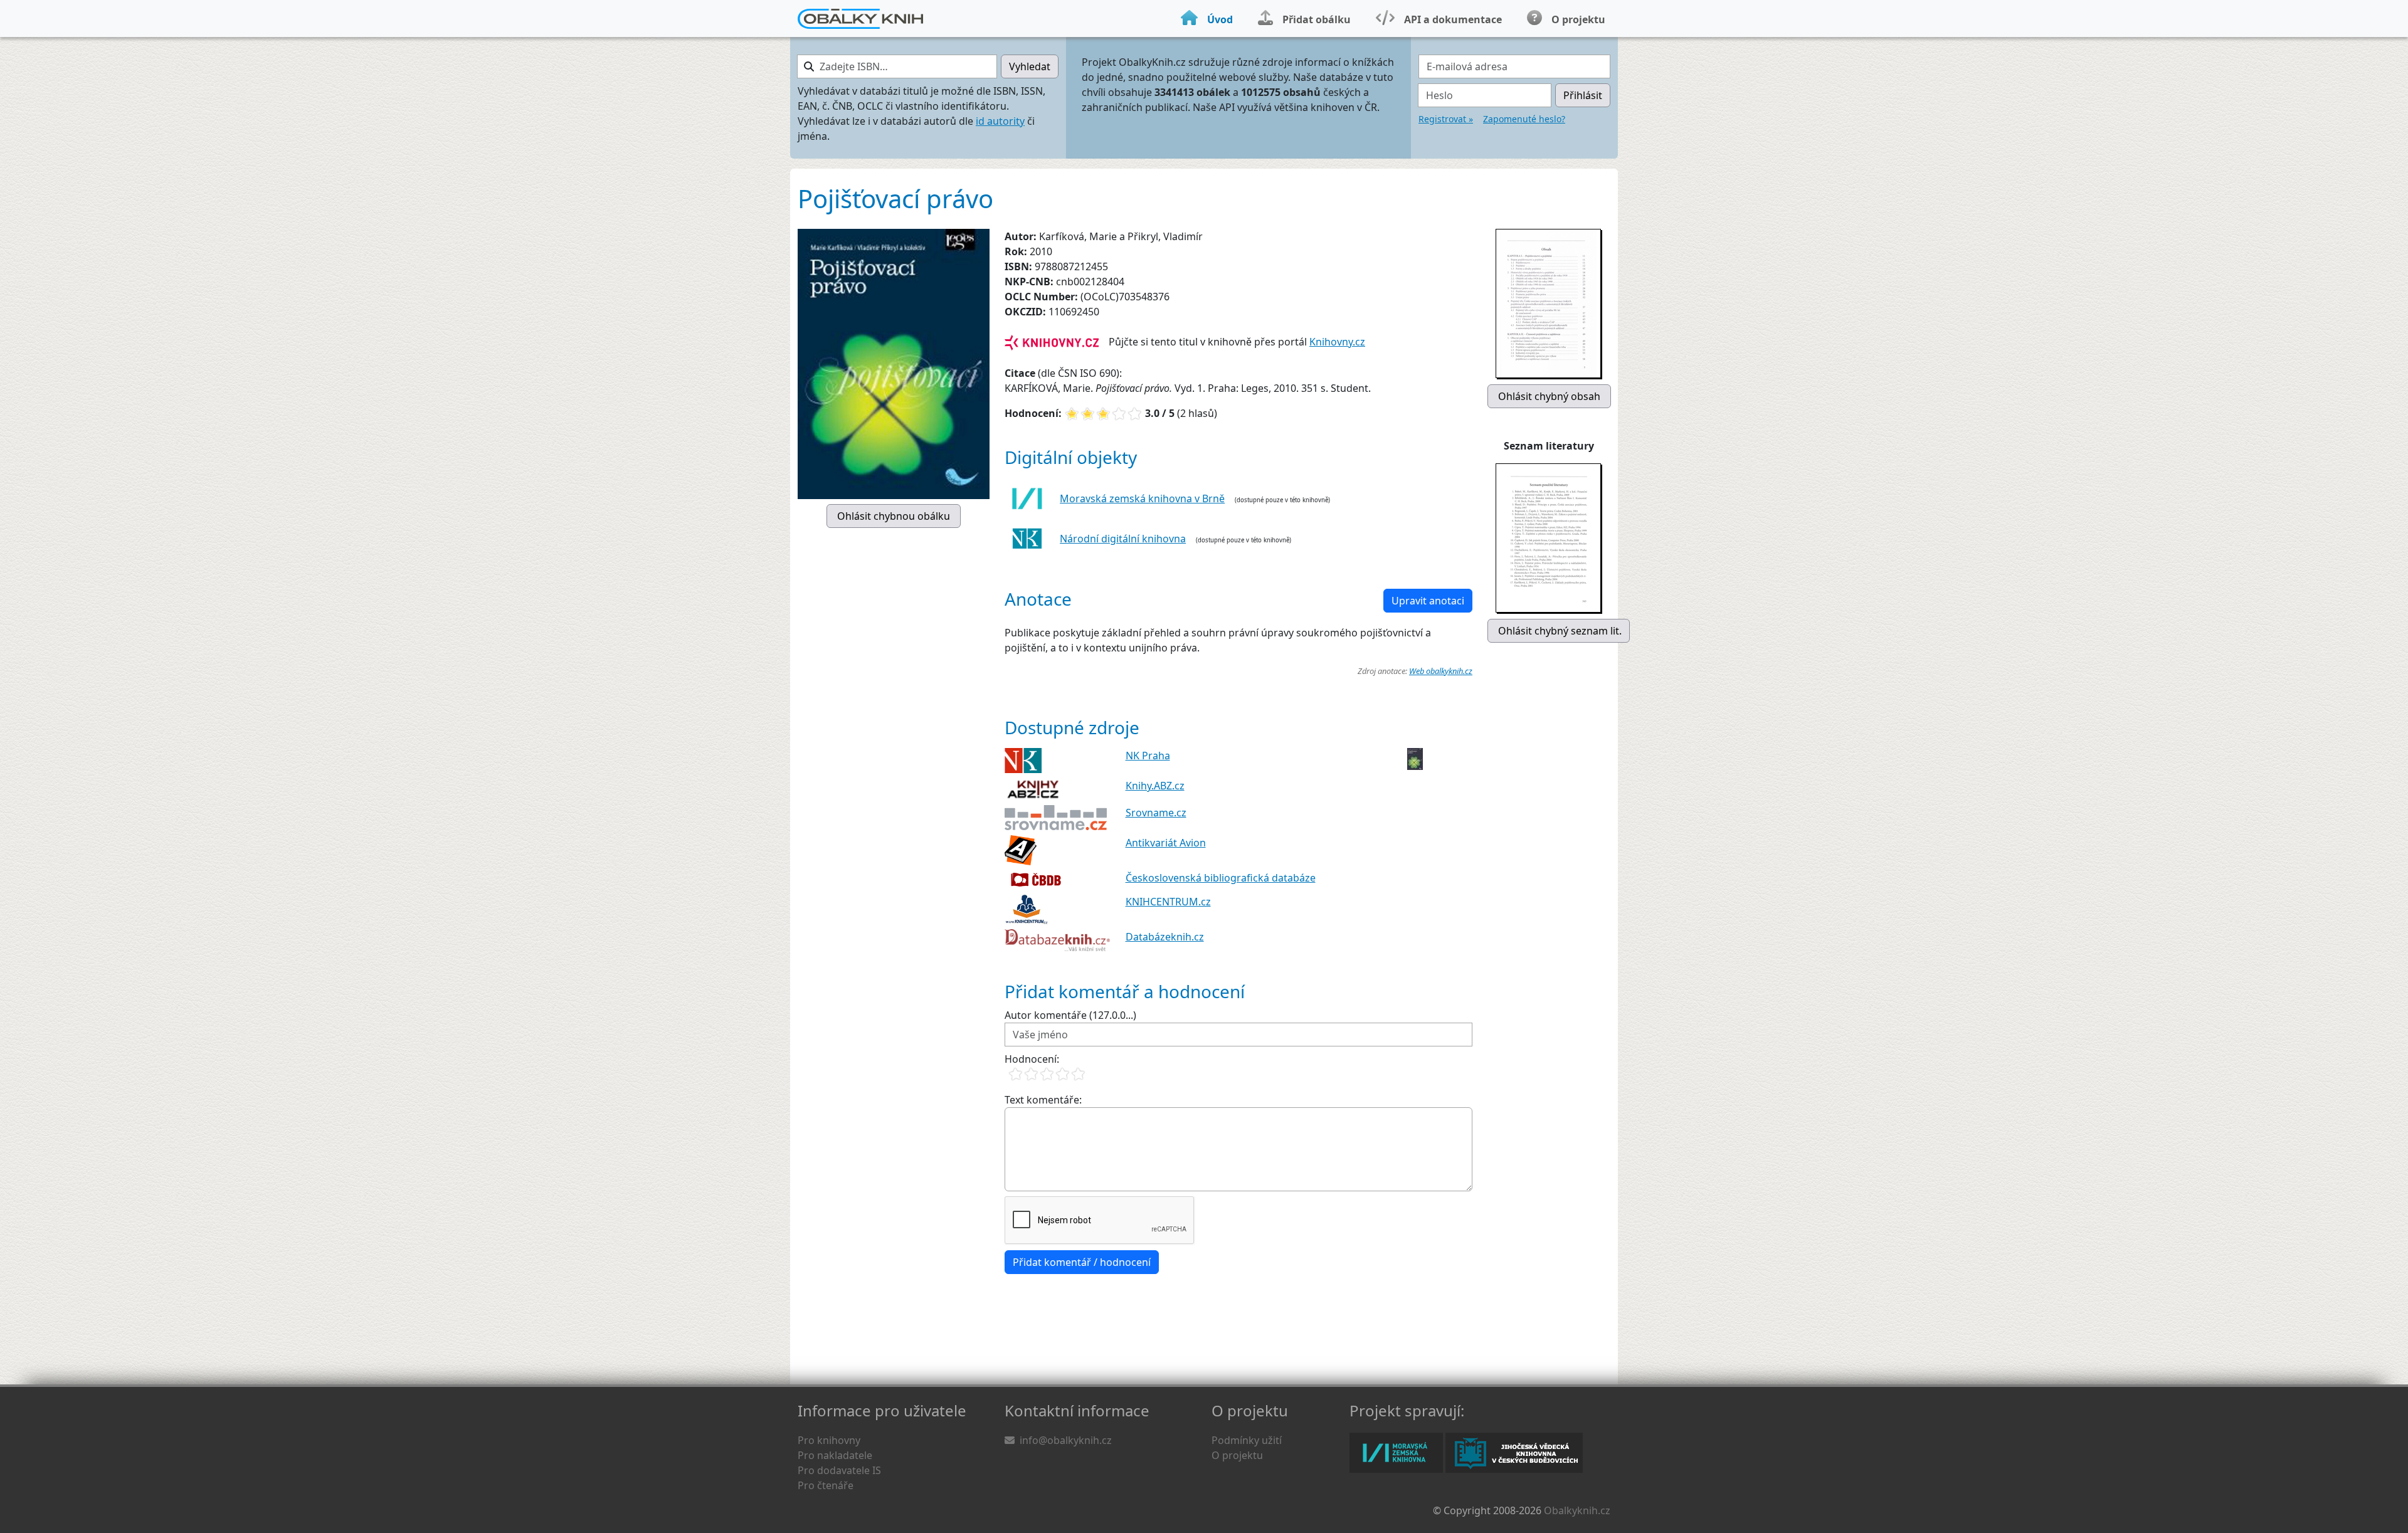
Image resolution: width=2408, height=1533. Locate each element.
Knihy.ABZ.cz (1155, 786)
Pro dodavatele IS (839, 1470)
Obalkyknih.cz (1577, 1510)
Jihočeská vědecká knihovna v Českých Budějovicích (1514, 1453)
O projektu (1237, 1455)
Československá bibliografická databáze (1221, 878)
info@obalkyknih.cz (1066, 1440)
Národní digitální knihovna (1123, 539)
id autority (1000, 121)
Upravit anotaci (1428, 601)
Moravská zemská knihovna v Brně (1142, 498)
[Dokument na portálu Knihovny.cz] (1052, 342)
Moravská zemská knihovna (1396, 1453)
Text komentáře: (1043, 1100)
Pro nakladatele (835, 1455)
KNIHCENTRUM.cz (1168, 902)
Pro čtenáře (826, 1485)
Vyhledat (1030, 66)
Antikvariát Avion (1166, 843)
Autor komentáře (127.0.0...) (1070, 1015)
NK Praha (1148, 756)
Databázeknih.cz (1165, 937)
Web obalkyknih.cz (1441, 671)
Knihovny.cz (1337, 342)
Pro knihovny (829, 1440)
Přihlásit (1583, 95)
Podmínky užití (1247, 1440)
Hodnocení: (1032, 1059)
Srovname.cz (1156, 813)
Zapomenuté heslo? (1524, 119)
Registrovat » (1446, 119)
